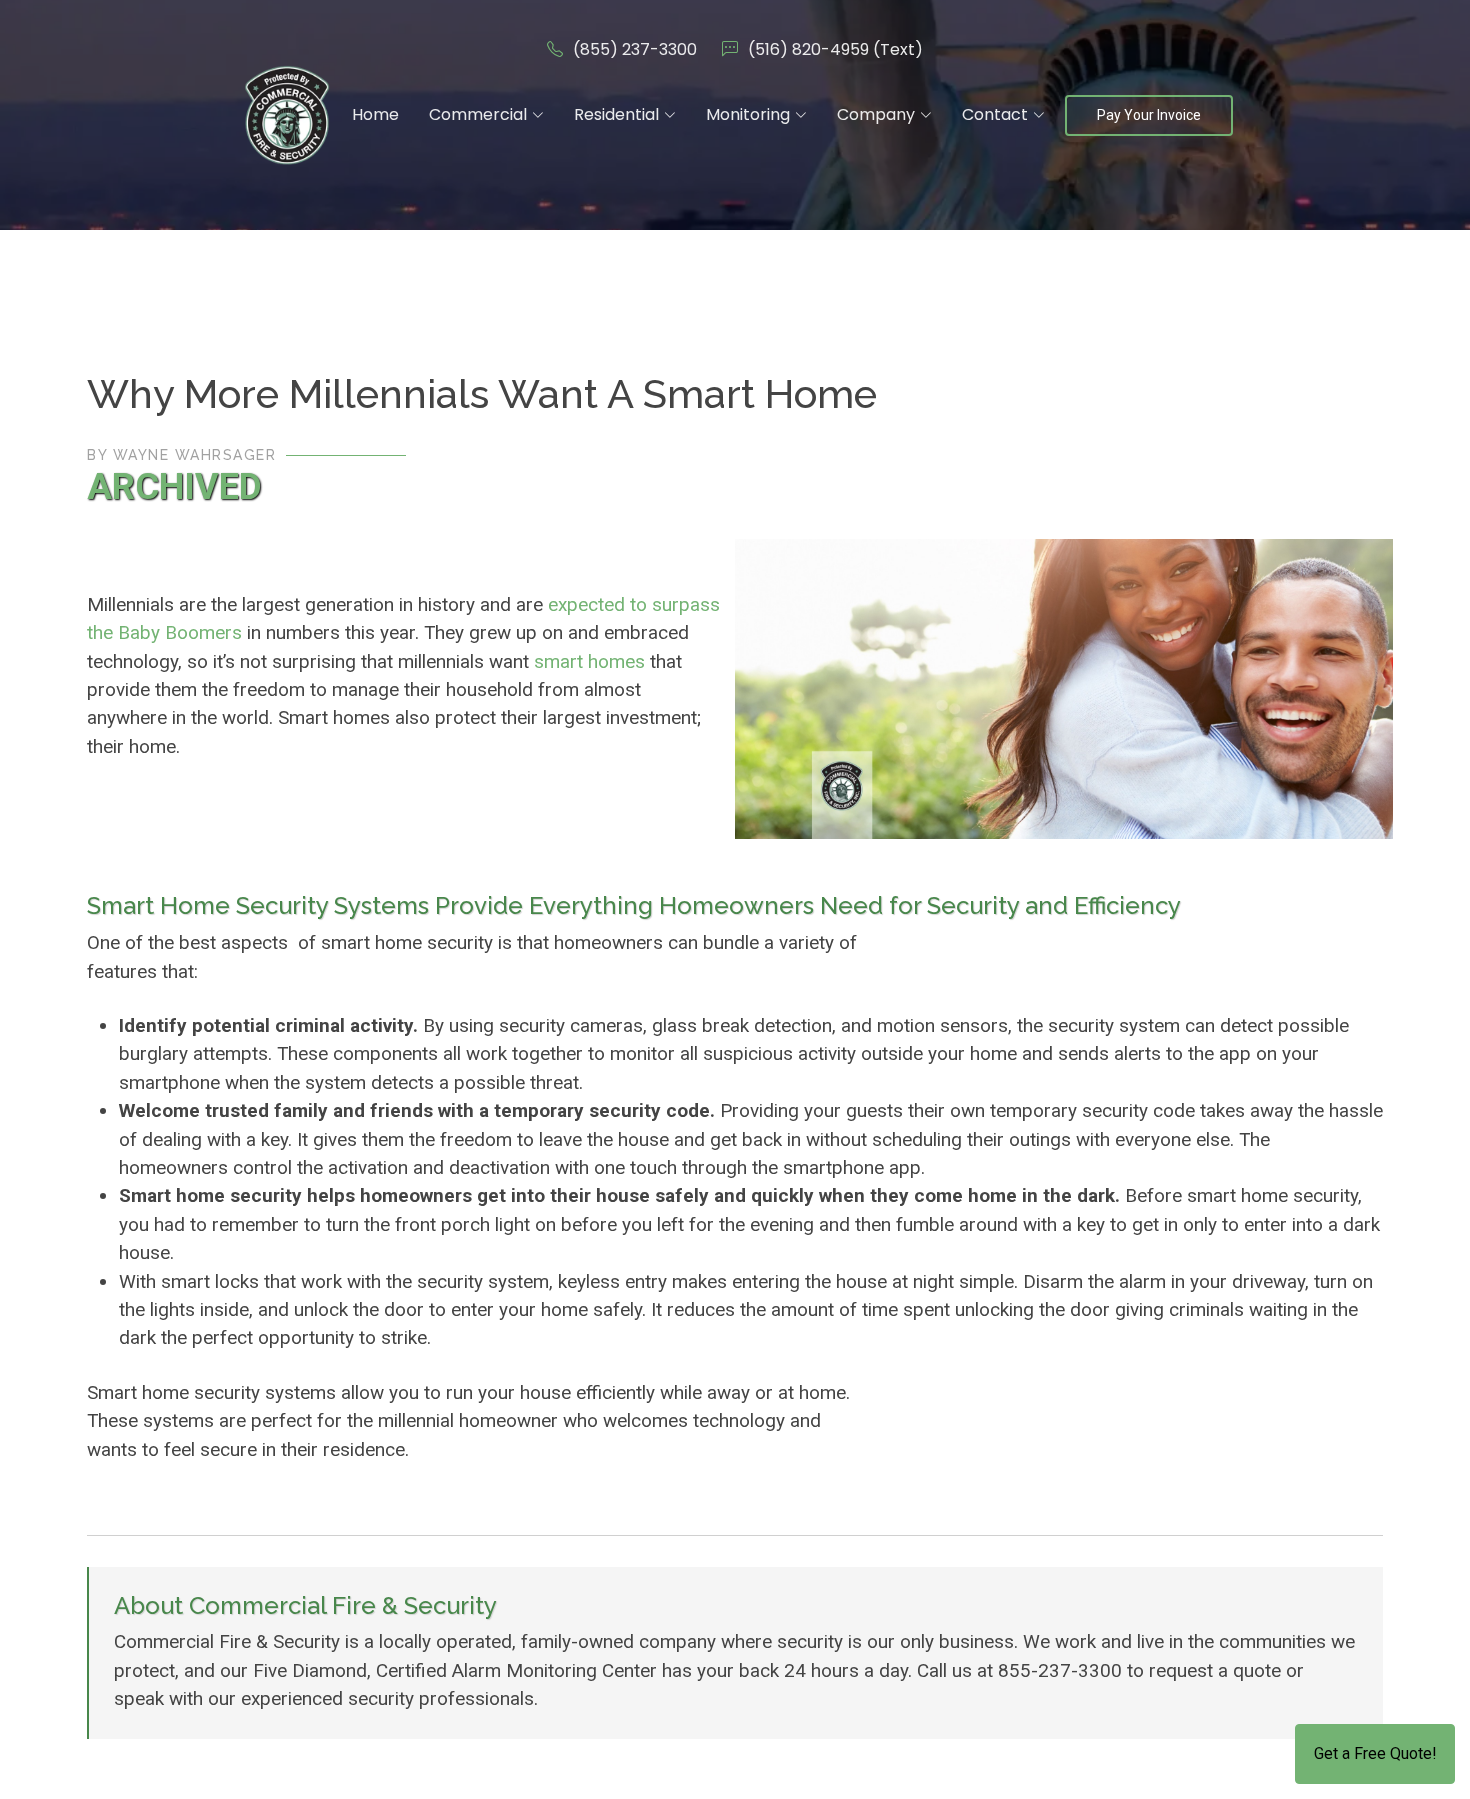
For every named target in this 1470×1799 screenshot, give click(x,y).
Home (375, 114)
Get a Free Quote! (1375, 1753)
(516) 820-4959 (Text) (835, 49)
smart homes (589, 661)
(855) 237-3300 (635, 49)
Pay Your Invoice (1149, 115)
